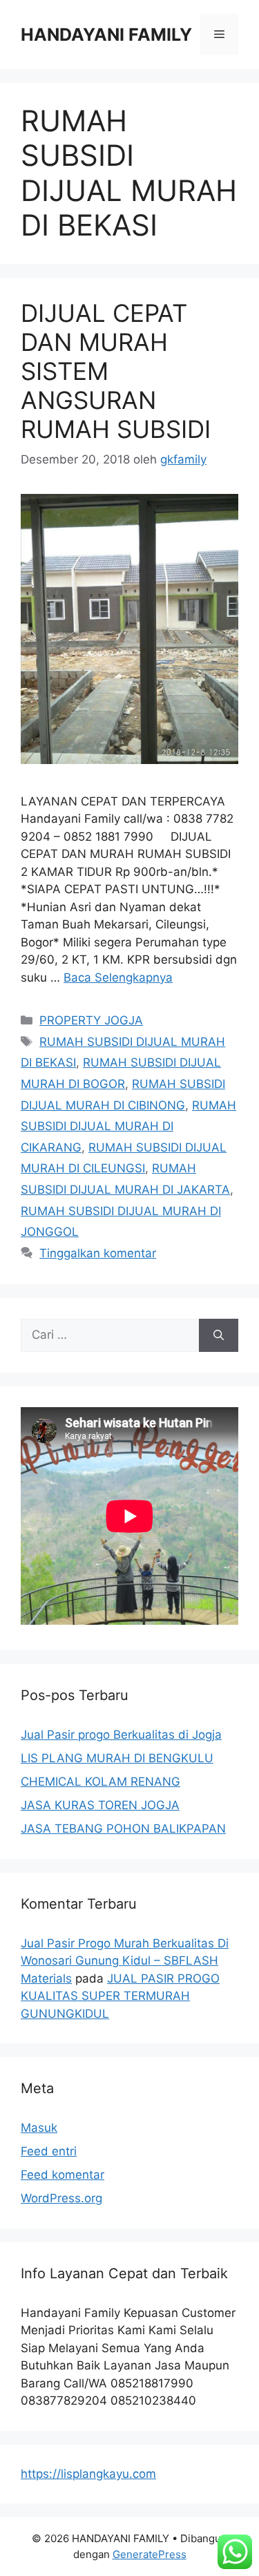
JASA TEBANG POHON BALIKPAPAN (123, 1829)
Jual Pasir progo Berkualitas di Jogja (121, 1735)
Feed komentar (63, 2175)
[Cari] (219, 1335)
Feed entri (49, 2151)
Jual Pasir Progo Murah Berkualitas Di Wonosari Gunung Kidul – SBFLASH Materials (125, 1961)
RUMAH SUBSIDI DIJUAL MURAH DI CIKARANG (128, 1126)
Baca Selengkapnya (118, 977)
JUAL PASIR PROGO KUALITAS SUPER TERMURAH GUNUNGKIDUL (120, 1996)
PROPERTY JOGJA (91, 1020)
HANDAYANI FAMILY (106, 35)
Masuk (39, 2128)
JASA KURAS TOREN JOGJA (100, 1805)
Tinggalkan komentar (98, 1253)
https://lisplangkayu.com (88, 2474)
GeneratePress (150, 2554)
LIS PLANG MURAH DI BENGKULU (117, 1758)
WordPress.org (61, 2198)
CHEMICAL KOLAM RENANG (100, 1782)
